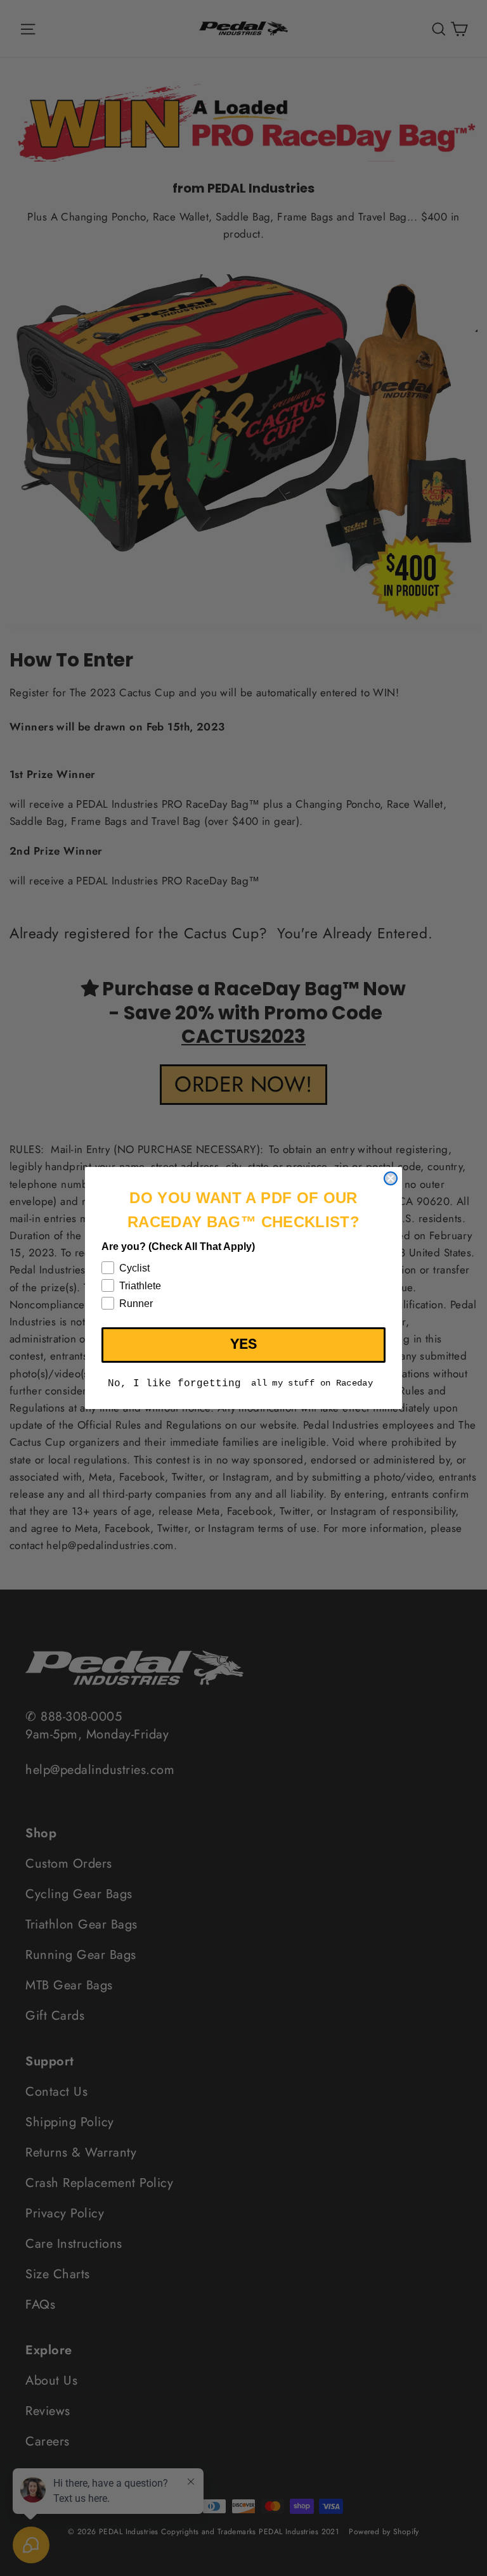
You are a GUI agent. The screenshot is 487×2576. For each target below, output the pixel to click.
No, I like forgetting (174, 1384)
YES (243, 1345)
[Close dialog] (391, 1178)
